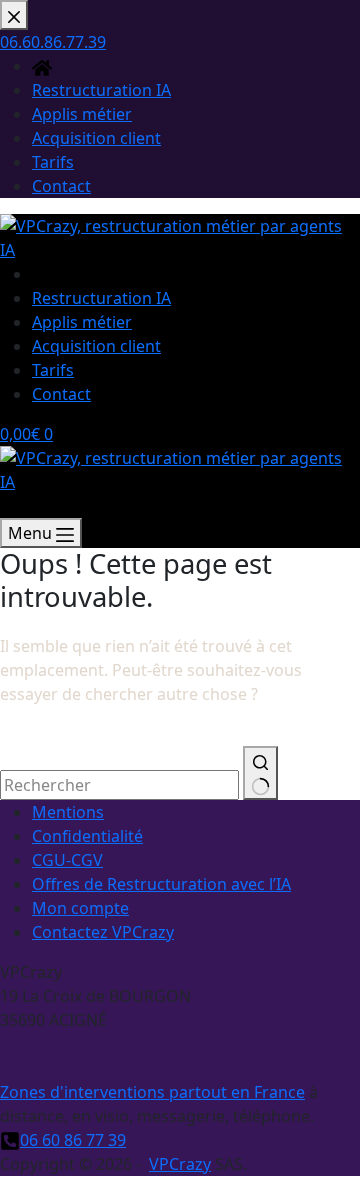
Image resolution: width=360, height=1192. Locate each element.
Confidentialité (87, 836)
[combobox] (119, 785)
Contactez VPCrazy (103, 932)
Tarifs (53, 370)
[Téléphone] (10, 506)
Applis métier (82, 322)
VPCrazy (180, 1164)
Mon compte (80, 908)
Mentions (68, 812)
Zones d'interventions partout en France (152, 1092)
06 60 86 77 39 (73, 1140)
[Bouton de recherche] (260, 773)
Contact (61, 394)
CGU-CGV (67, 860)
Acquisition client (96, 346)
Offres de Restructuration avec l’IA (161, 884)
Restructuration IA (101, 298)
